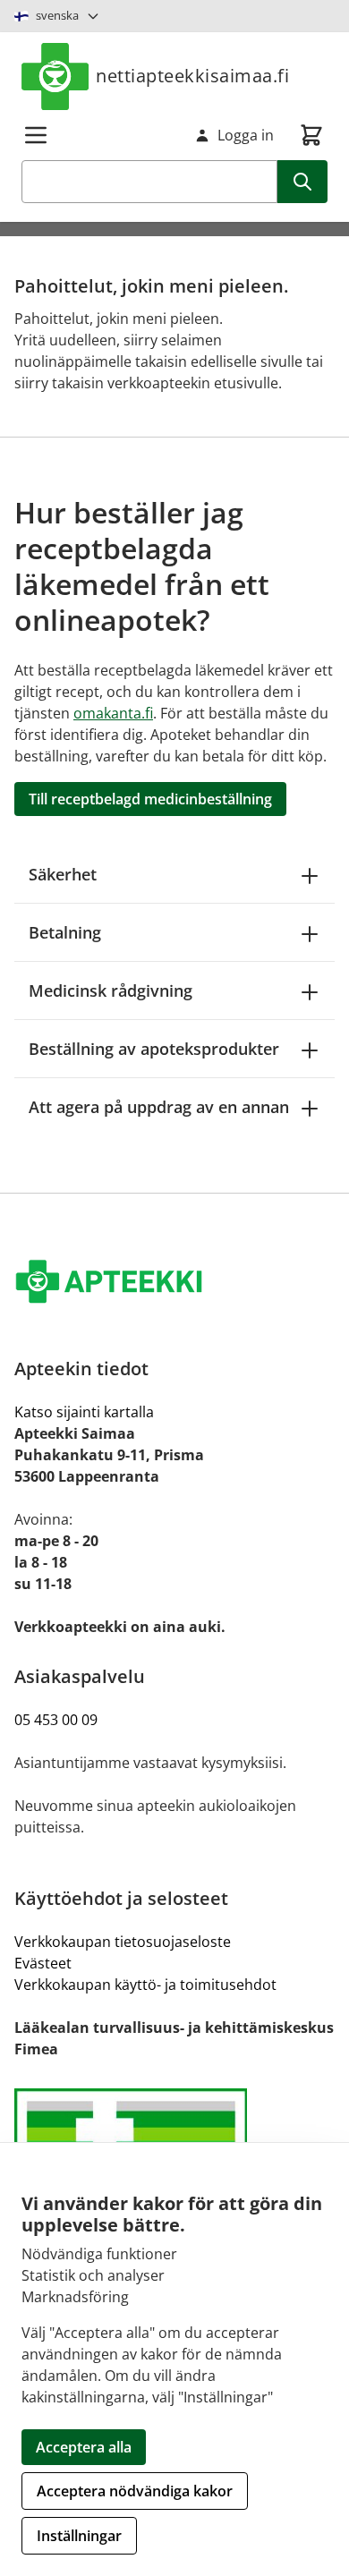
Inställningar (79, 2536)
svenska (57, 15)
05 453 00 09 (56, 1720)
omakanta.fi (113, 713)
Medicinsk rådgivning (111, 990)
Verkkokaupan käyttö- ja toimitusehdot (145, 1985)
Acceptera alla (84, 2447)
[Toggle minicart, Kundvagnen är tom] (311, 135)
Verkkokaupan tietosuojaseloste (123, 1942)
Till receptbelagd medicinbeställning (150, 799)
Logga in (246, 135)
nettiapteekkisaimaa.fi (192, 76)
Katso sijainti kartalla (84, 1412)
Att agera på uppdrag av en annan (159, 1107)
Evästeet (43, 1963)
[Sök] (302, 182)
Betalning (65, 932)
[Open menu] (36, 135)
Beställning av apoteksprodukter (154, 1049)
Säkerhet (63, 874)
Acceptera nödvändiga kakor (135, 2491)
